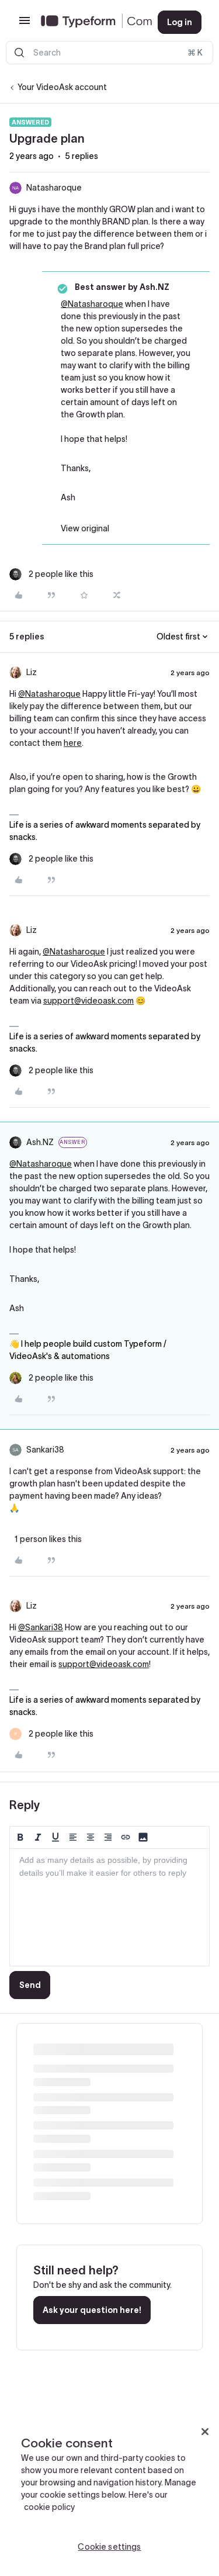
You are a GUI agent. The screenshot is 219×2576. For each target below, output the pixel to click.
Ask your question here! (92, 2310)
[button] (25, 25)
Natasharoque (54, 188)
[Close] (205, 2432)
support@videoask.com (88, 1001)
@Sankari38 (41, 1627)
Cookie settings (109, 2547)
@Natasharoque (92, 304)
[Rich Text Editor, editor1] (109, 1907)
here (73, 743)
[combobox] (109, 53)
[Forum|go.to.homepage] (90, 22)
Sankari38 (45, 1450)
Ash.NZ (40, 1142)
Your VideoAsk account (62, 87)
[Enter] (19, 53)
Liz (32, 672)
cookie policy (49, 2507)
